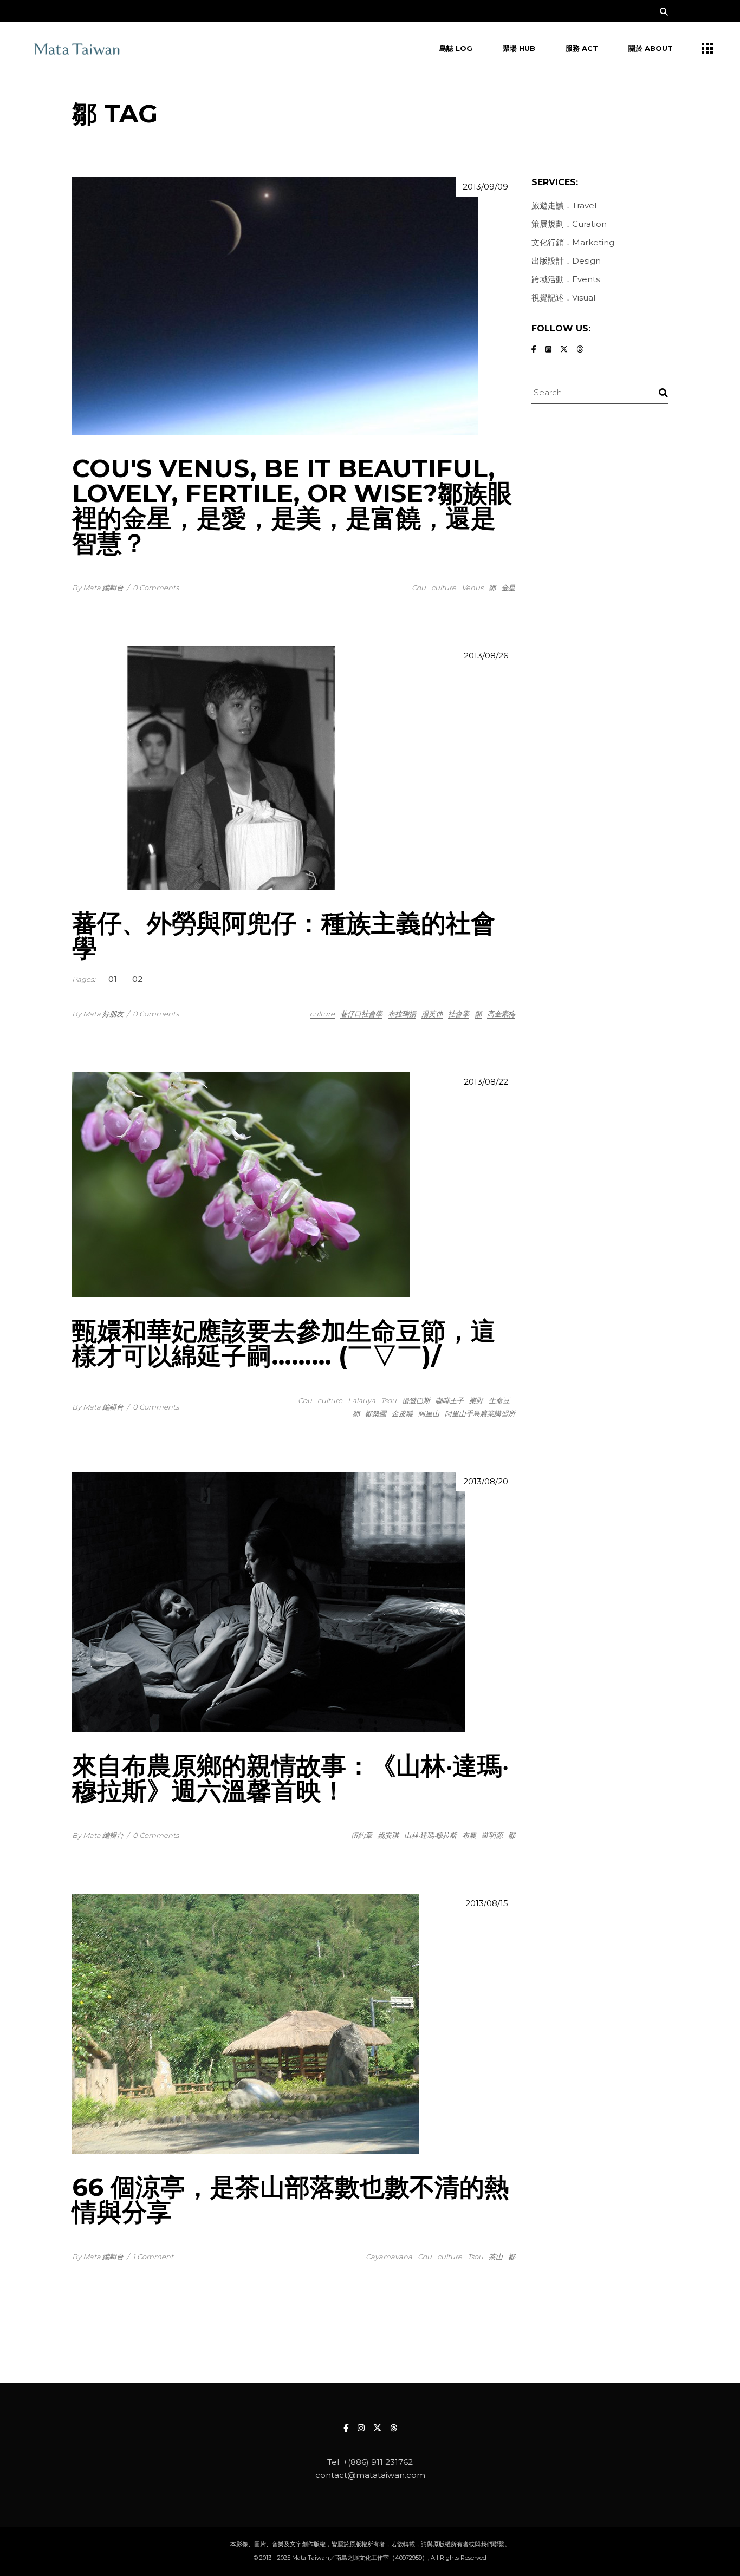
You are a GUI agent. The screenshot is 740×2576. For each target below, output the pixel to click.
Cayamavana (389, 2257)
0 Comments (156, 588)
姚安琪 (388, 1835)
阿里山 (429, 1413)
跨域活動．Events (566, 279)
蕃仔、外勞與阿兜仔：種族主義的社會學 (284, 935)
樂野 (476, 1400)
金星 (508, 588)
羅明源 (492, 1835)
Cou (419, 588)
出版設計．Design (566, 261)
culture (444, 588)
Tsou (389, 1400)
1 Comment (153, 2257)
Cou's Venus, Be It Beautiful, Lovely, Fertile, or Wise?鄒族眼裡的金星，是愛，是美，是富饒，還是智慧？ (292, 506)
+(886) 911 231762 (378, 2462)
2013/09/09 (485, 187)
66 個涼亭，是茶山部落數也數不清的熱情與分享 (291, 2199)
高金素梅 (501, 1014)
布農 (469, 1835)
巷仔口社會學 (361, 1014)
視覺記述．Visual (563, 298)
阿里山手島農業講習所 (480, 1413)
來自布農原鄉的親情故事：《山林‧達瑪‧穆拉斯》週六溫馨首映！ (290, 1778)
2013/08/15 (487, 1903)
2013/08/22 (486, 1082)
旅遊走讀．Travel (564, 206)
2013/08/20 (486, 1481)
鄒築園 (376, 1413)
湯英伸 (432, 1014)
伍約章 (362, 1835)
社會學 (459, 1014)
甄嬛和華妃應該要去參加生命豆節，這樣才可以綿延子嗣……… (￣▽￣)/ (284, 1343)
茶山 (496, 2257)
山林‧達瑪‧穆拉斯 (430, 1835)
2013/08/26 (486, 656)
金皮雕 (402, 1413)
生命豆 (499, 1400)
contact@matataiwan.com (370, 2475)
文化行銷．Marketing (573, 242)
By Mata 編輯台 (98, 588)
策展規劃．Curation (569, 224)
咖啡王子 (450, 1400)
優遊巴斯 (416, 1400)
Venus (472, 588)
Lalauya (362, 1400)
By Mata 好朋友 (98, 1014)
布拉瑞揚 (402, 1014)
